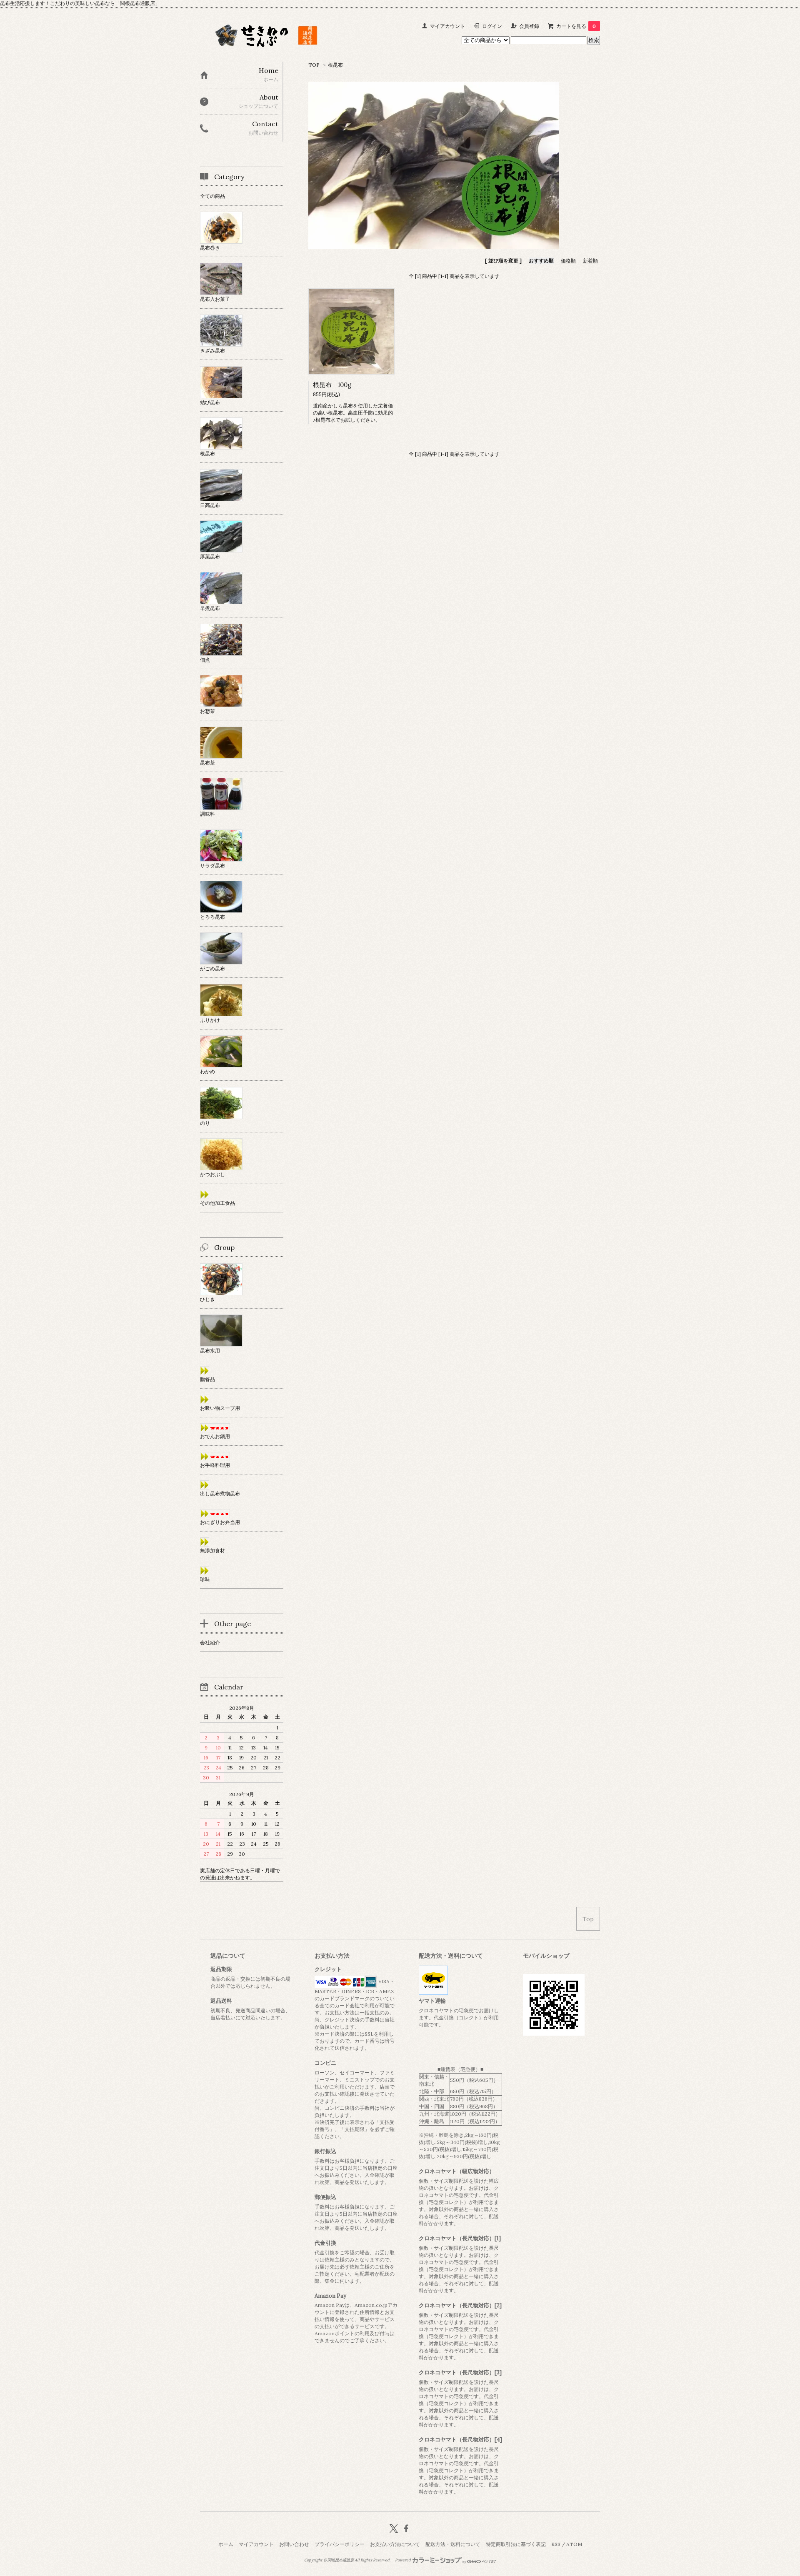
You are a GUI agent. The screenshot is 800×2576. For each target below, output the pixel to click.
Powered (403, 2560)
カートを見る (576, 26)
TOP (314, 65)
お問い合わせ (294, 2544)
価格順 (568, 261)
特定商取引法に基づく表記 (516, 2544)
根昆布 (335, 65)
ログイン (492, 26)
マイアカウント (447, 26)
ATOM (574, 2544)
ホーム (226, 2544)
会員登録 (529, 26)
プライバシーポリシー (340, 2544)
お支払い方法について (395, 2544)
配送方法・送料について (453, 2544)
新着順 (590, 261)
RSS (556, 2544)
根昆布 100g (332, 385)
